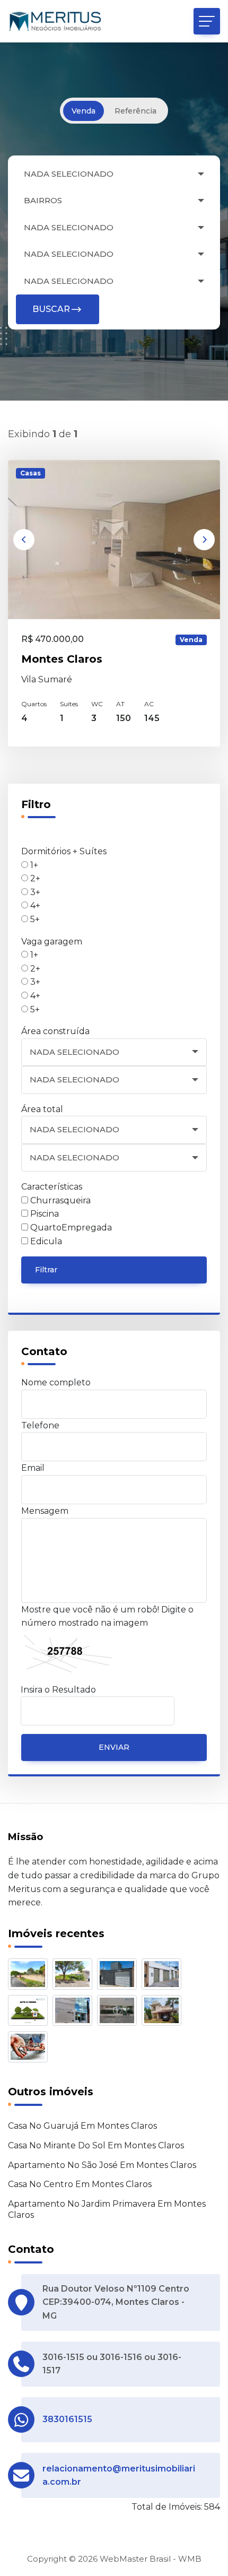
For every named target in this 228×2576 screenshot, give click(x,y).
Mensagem (45, 1511)
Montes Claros (62, 659)
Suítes (69, 704)
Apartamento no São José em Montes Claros (102, 2165)
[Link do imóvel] (30, 1976)
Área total (42, 1109)
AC (149, 704)
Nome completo (56, 1382)
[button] (24, 540)
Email (33, 1468)
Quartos (34, 704)
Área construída (55, 1031)
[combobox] (114, 174)
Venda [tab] (84, 111)
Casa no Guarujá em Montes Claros (82, 2126)
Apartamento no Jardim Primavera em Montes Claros (107, 2209)
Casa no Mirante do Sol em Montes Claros (96, 2145)
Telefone (40, 1425)
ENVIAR (114, 1747)
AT (120, 704)
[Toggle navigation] (207, 21)
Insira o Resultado (58, 1690)
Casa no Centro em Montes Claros (80, 2184)
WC (97, 704)
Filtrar (46, 1270)
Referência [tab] (135, 111)
